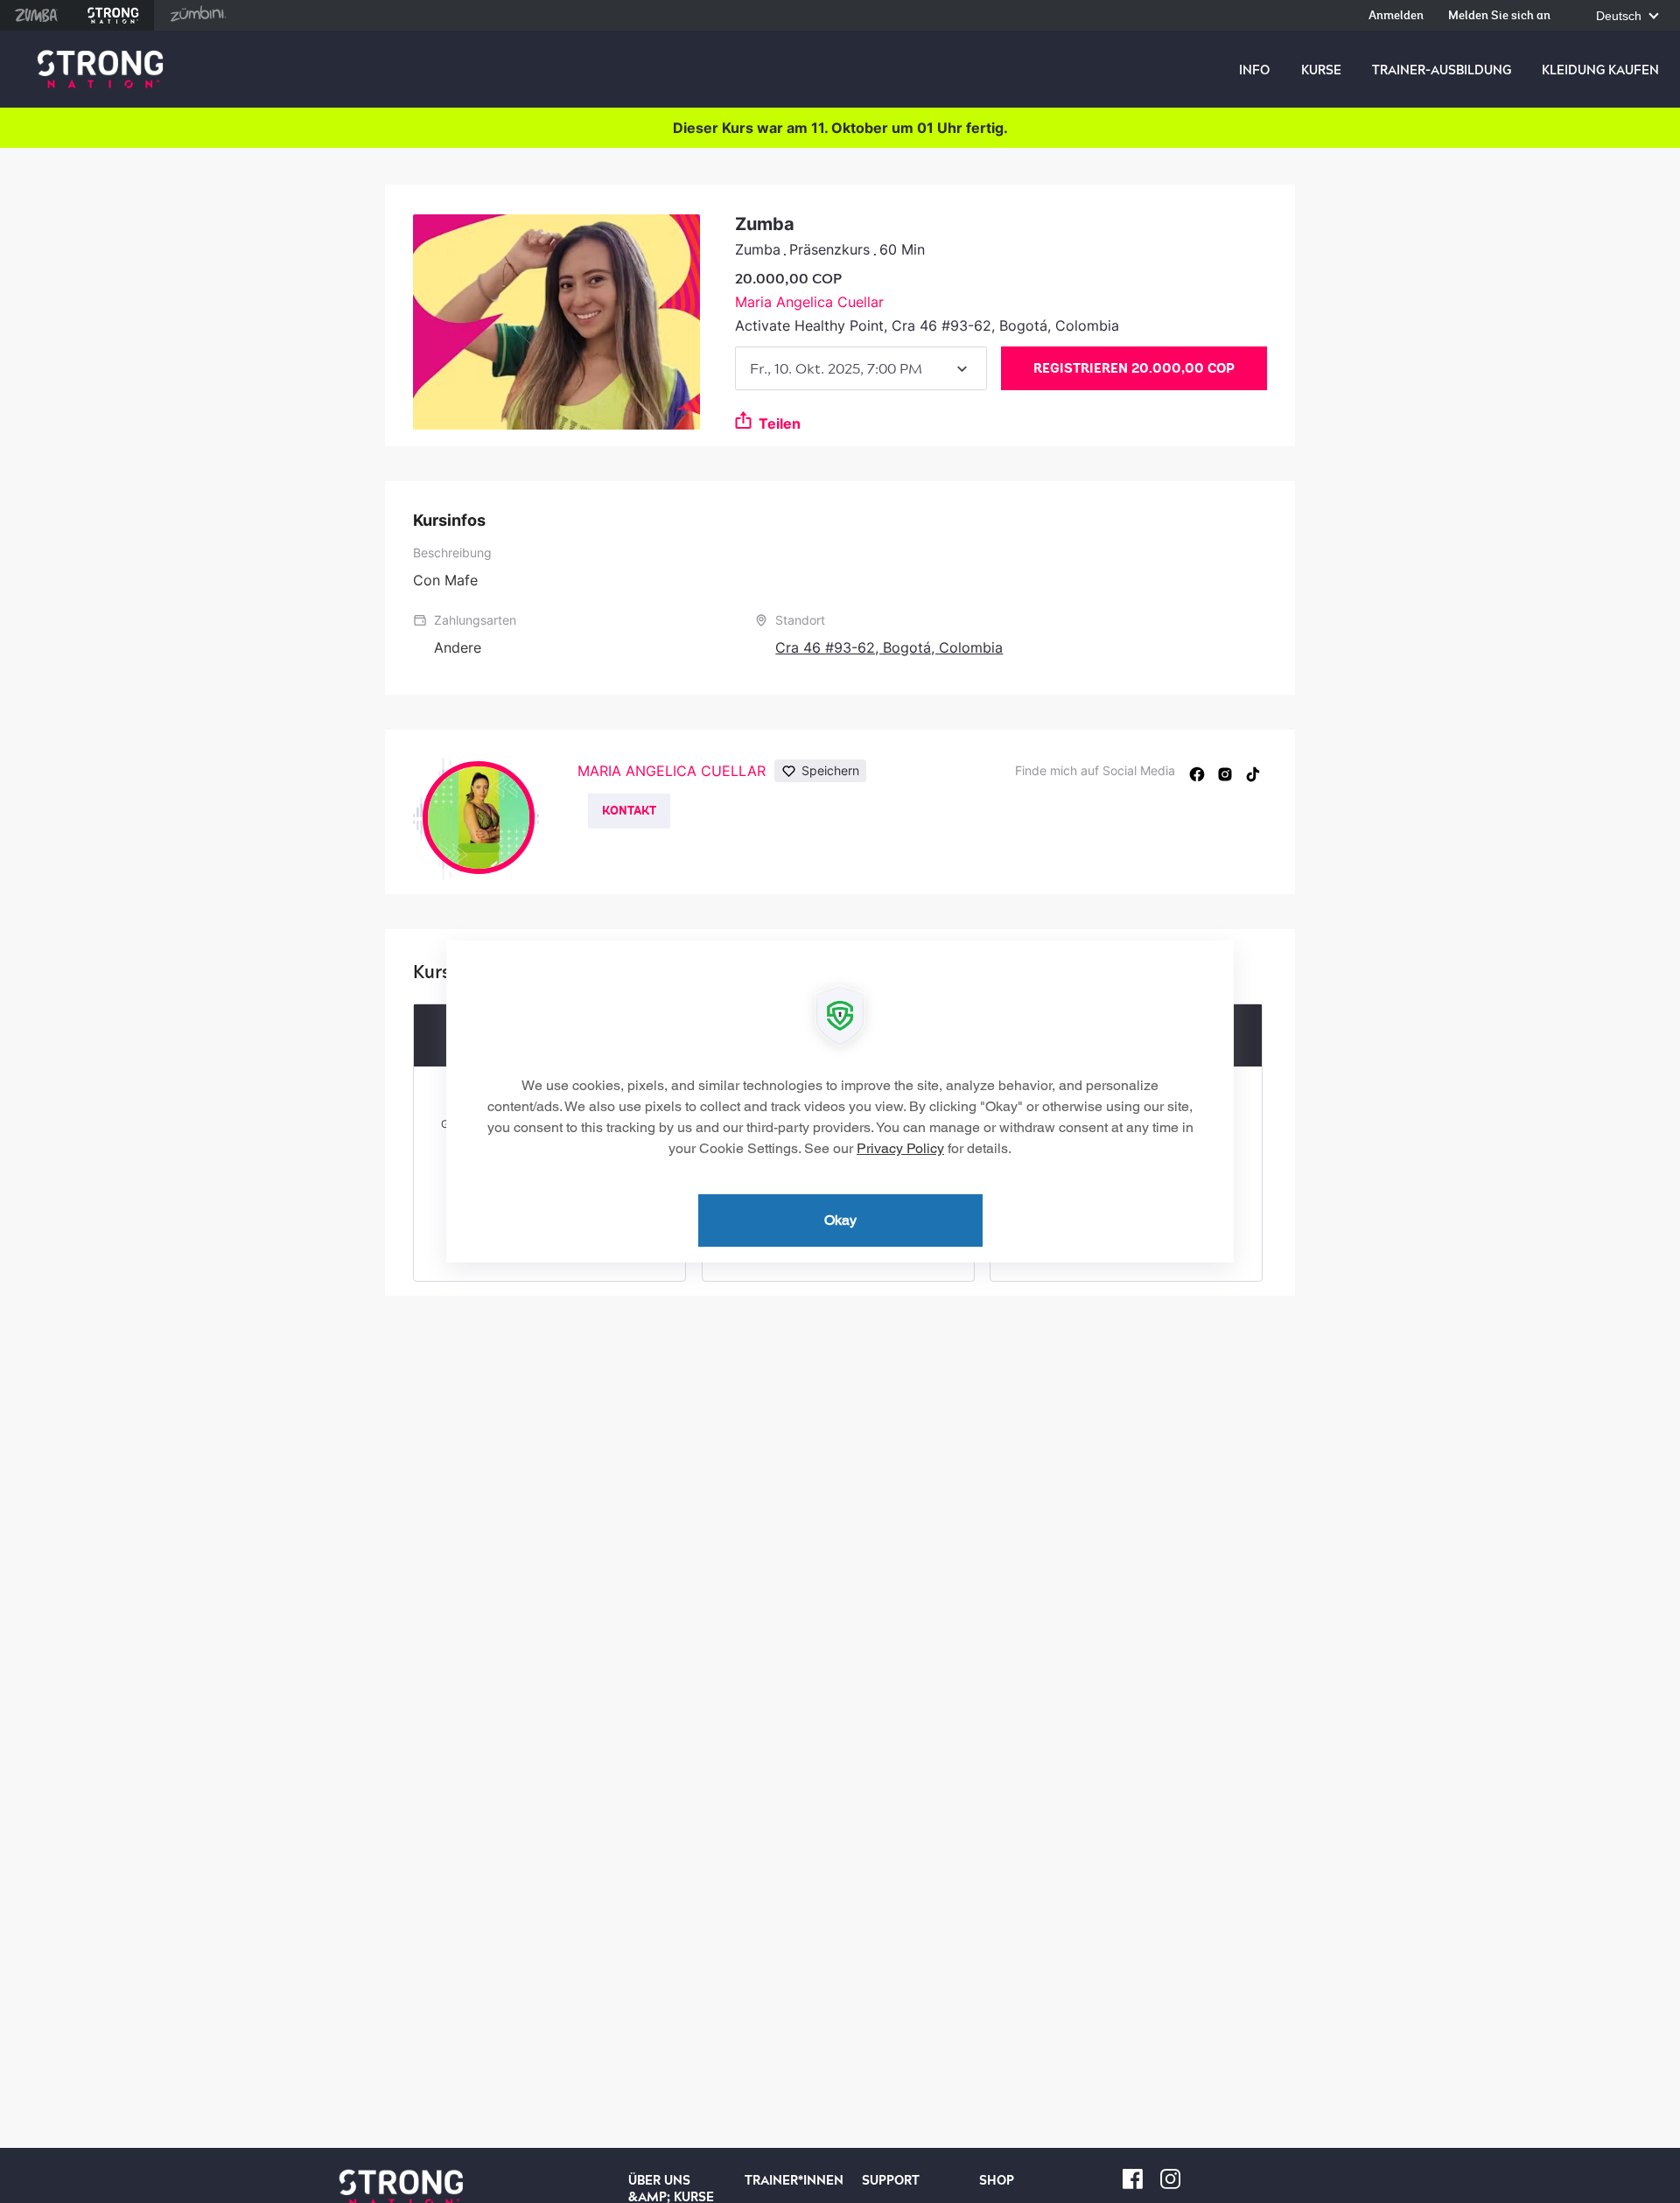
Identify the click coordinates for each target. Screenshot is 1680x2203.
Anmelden (1396, 16)
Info (1254, 70)
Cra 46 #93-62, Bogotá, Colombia (889, 647)
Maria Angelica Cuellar (809, 302)
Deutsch (1620, 16)
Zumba (36, 15)
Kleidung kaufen (1600, 70)
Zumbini (198, 15)
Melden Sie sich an (1499, 16)
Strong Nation (113, 15)
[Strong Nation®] (100, 70)
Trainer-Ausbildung (1442, 70)
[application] (840, 1101)
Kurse (1321, 70)
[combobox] (861, 368)
